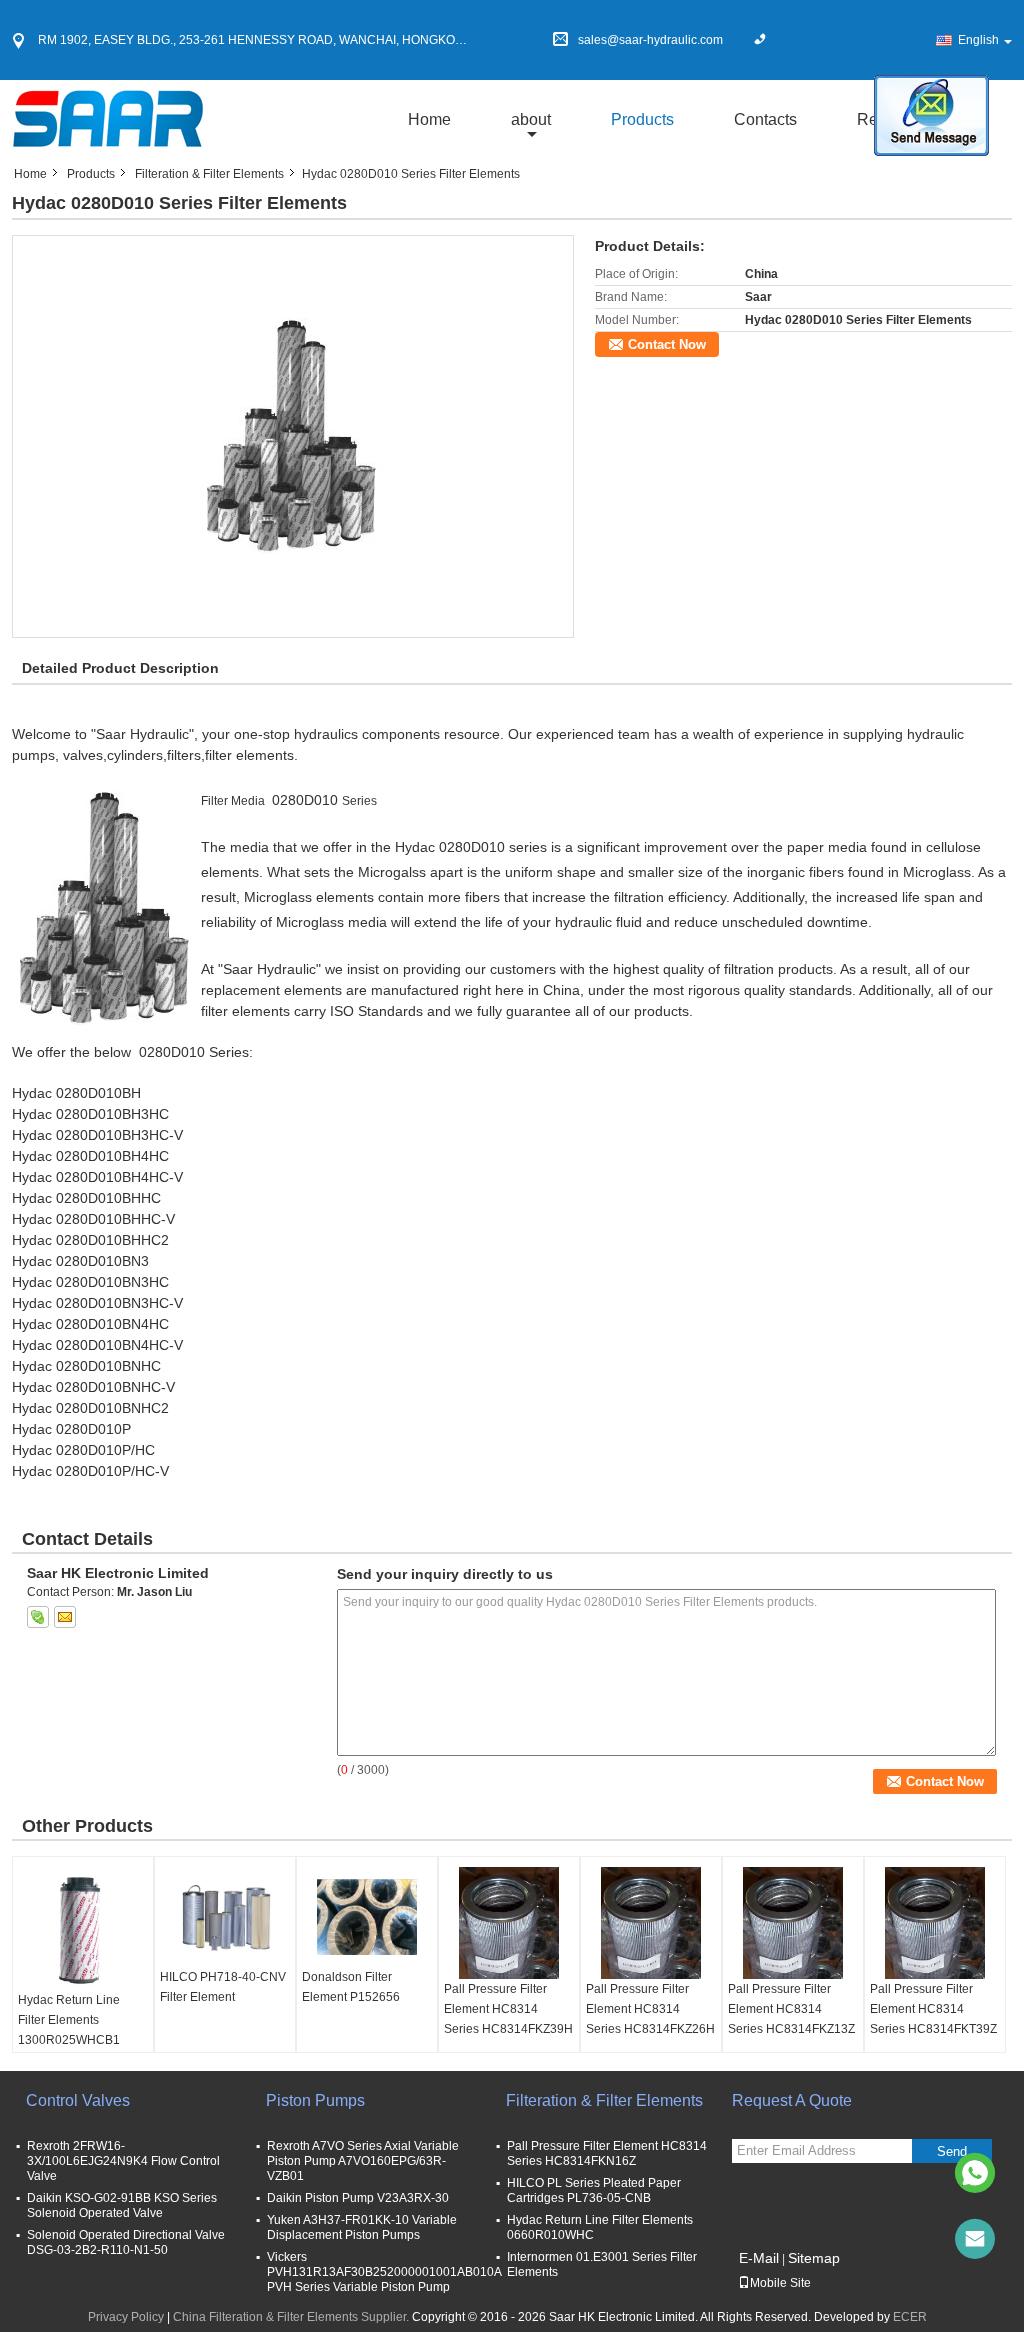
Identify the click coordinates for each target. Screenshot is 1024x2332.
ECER (910, 2317)
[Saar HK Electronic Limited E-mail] (65, 1617)
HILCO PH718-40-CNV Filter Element (223, 1987)
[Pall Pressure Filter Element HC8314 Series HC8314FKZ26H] (651, 1923)
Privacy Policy (126, 2317)
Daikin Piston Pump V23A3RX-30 (358, 2198)
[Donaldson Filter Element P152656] (367, 1917)
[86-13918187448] (975, 2173)
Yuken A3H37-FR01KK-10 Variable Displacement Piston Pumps (362, 2227)
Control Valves (78, 2100)
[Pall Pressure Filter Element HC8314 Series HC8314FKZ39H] (509, 1923)
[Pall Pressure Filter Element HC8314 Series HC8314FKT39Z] (935, 1923)
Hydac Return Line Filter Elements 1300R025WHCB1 (69, 2020)
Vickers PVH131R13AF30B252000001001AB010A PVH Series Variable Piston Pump (384, 2272)
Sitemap (814, 2258)
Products (642, 119)
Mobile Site (780, 2283)
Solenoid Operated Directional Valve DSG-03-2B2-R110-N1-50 (126, 2242)
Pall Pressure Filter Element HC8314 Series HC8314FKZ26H (650, 2009)
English (978, 40)
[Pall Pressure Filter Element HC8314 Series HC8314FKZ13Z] (793, 1923)
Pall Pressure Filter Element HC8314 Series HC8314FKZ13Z (791, 2009)
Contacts (765, 119)
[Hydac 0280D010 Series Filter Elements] (293, 436)
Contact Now (667, 344)
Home (429, 119)
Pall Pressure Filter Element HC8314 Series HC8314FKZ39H (508, 2009)
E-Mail (759, 2258)
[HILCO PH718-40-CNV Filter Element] (225, 1917)
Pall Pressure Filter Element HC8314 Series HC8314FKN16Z (607, 2153)
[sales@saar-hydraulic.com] (975, 2239)
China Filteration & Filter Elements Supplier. (292, 2317)
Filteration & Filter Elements (209, 174)
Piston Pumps (315, 2100)
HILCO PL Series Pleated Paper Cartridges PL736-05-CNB (594, 2190)
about (531, 119)
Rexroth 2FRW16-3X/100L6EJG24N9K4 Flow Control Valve (123, 2161)
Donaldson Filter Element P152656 (351, 1987)
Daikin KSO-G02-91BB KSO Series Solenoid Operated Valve (122, 2205)
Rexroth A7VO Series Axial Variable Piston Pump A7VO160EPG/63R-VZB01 (363, 2161)
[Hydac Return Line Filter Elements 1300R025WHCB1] (83, 1928)
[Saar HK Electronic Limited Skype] (38, 1617)
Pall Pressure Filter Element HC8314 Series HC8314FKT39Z (933, 2009)
